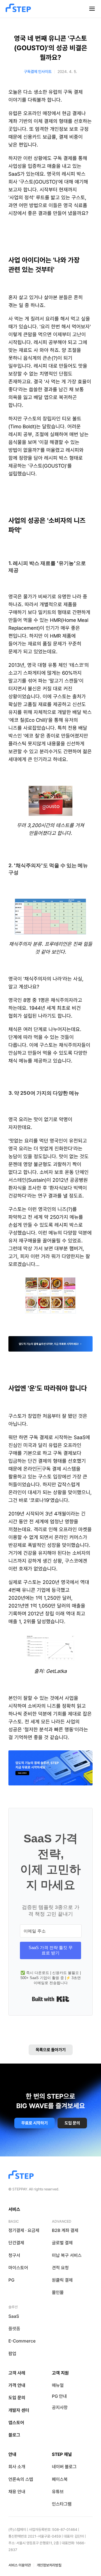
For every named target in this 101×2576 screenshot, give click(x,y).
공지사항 (60, 2407)
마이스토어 (18, 2268)
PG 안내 (59, 2396)
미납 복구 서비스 (67, 2255)
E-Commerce (22, 2341)
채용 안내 (17, 2492)
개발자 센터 (19, 2410)
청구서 (14, 2255)
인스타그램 (62, 2504)
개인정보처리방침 (49, 2565)
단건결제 (16, 2243)
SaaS (14, 2316)
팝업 (12, 2354)
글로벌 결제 (62, 2243)
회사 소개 (17, 2467)
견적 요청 (60, 2268)
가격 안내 (17, 2385)
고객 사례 (17, 2373)
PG (11, 2280)
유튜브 (58, 2492)
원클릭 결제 (62, 2280)
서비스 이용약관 (20, 2565)
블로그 (14, 2435)
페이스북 (60, 2479)
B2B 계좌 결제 (65, 2230)
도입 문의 (17, 2398)
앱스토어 (16, 2423)
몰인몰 (58, 2292)
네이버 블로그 (64, 2467)
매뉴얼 (58, 2385)
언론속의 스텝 (21, 2479)
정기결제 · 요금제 (24, 2230)
